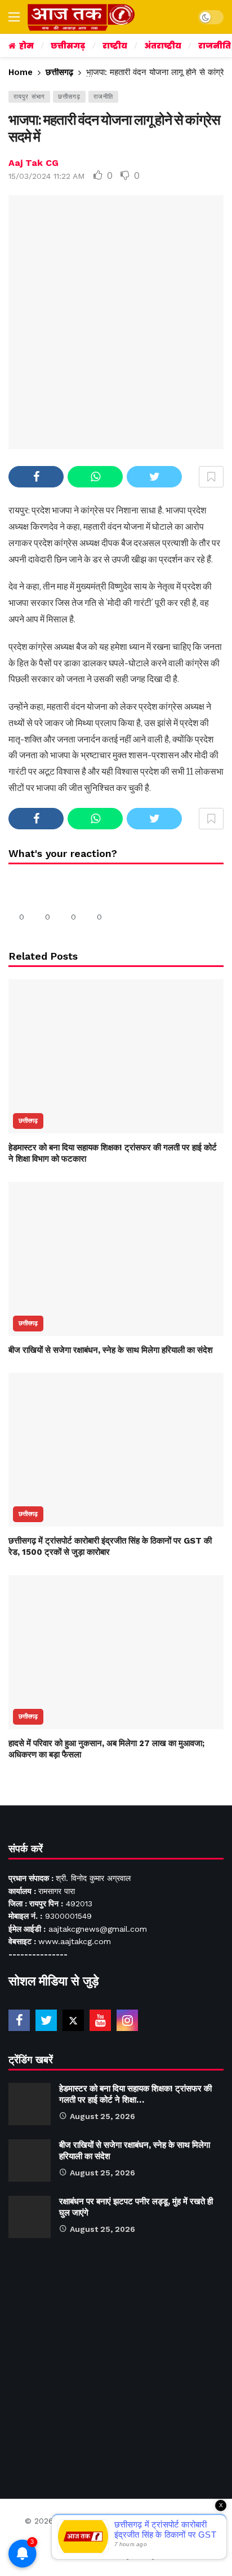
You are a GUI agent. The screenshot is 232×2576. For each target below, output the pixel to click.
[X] (73, 2020)
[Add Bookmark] (211, 477)
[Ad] (116, 2363)
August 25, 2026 (102, 2116)
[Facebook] (19, 2020)
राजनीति (103, 97)
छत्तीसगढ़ (69, 97)
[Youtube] (100, 2020)
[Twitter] (46, 2020)
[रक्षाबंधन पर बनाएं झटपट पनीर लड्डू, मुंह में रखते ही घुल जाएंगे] (30, 2217)
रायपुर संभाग (29, 97)
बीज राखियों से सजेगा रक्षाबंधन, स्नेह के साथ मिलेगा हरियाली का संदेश (111, 1350)
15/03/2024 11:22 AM (46, 176)
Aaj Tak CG (34, 163)
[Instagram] (127, 2020)
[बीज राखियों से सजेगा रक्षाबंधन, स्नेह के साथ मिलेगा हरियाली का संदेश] (116, 1259)
